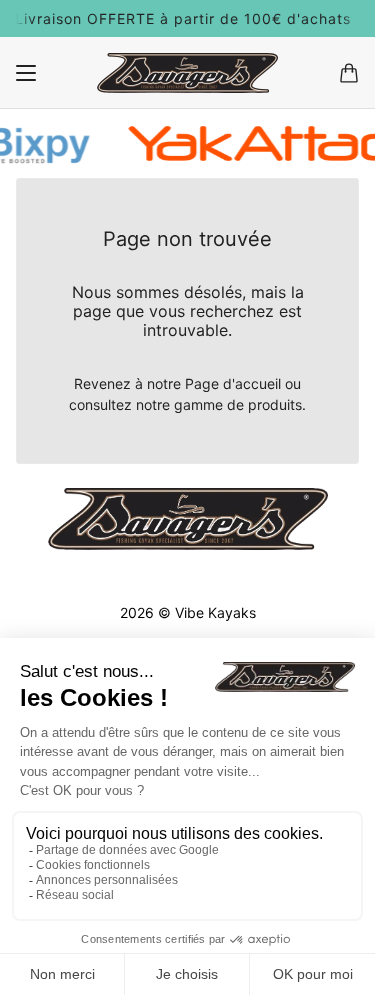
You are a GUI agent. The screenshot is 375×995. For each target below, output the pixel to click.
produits (275, 404)
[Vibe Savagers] (187, 73)
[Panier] (349, 73)
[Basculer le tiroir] (26, 73)
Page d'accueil (233, 383)
